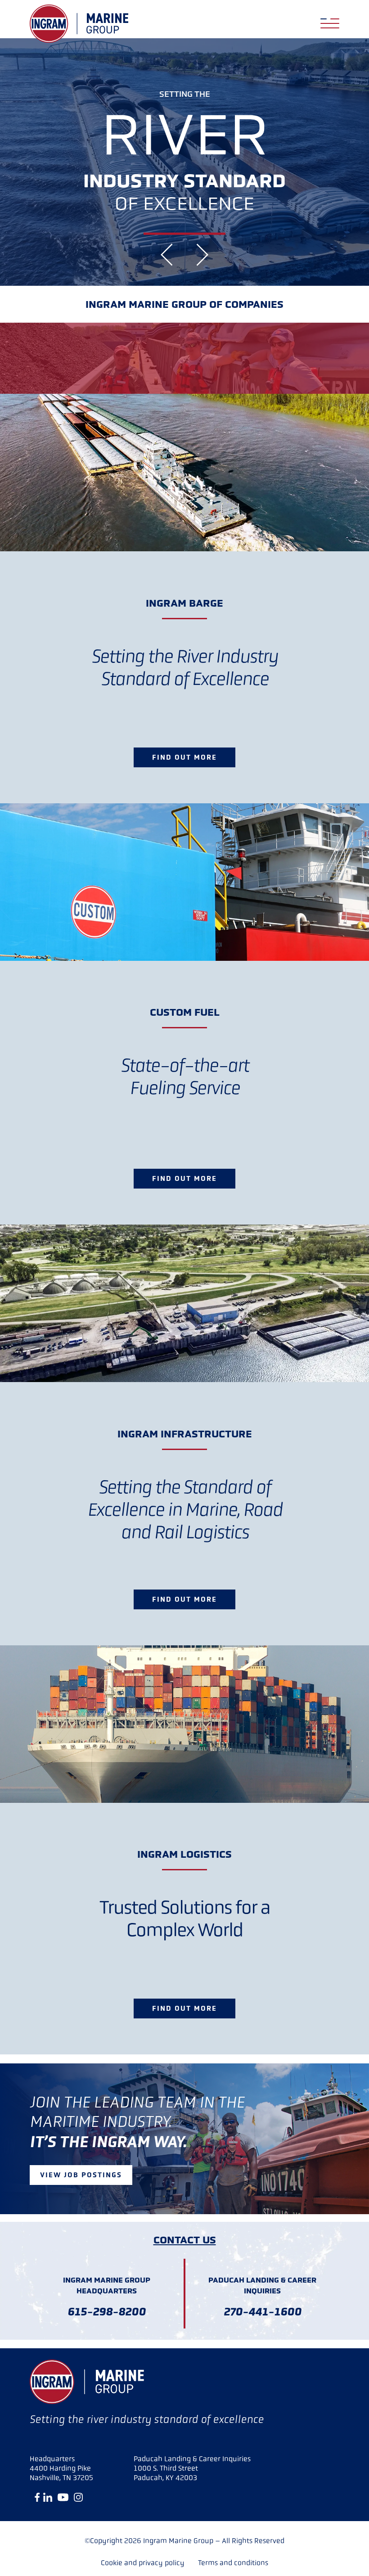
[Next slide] (202, 255)
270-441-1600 (263, 2312)
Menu (330, 19)
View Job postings (81, 2175)
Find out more (184, 757)
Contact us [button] (185, 2240)
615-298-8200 (107, 2312)
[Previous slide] (167, 255)
